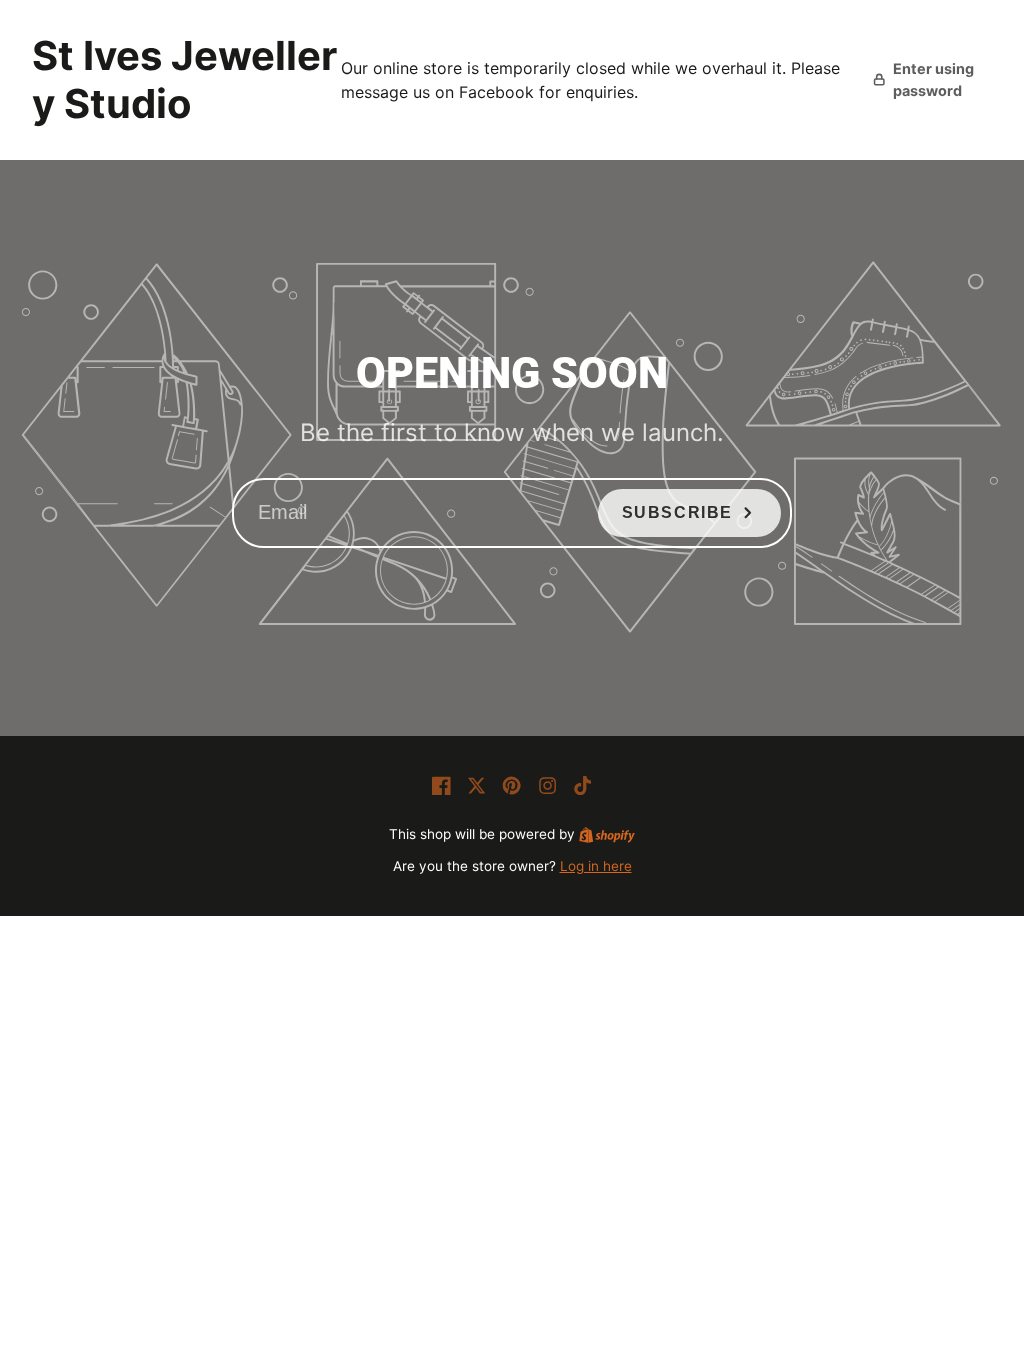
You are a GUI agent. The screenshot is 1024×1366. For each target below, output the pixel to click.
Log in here (596, 866)
